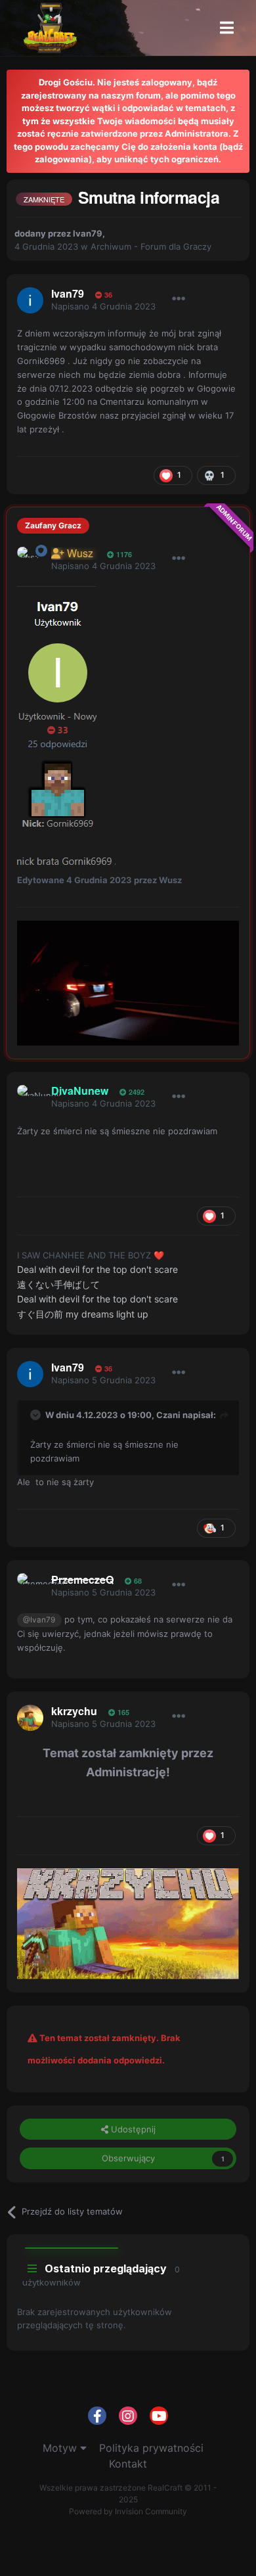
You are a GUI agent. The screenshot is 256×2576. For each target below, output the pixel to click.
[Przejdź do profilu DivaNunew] (30, 1098)
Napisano (103, 306)
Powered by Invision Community (128, 2511)
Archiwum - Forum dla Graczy (151, 246)
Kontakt (128, 2464)
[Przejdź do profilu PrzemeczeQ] (30, 1586)
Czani (168, 1415)
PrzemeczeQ (82, 1579)
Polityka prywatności (151, 2448)
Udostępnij (132, 2129)
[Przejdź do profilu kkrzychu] (30, 1718)
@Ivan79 (39, 1620)
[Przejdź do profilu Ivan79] (30, 300)
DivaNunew (80, 1091)
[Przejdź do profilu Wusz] (30, 560)
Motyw (61, 2448)
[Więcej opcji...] (179, 299)
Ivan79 (88, 233)
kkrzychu (74, 1711)
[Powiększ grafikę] (57, 708)
